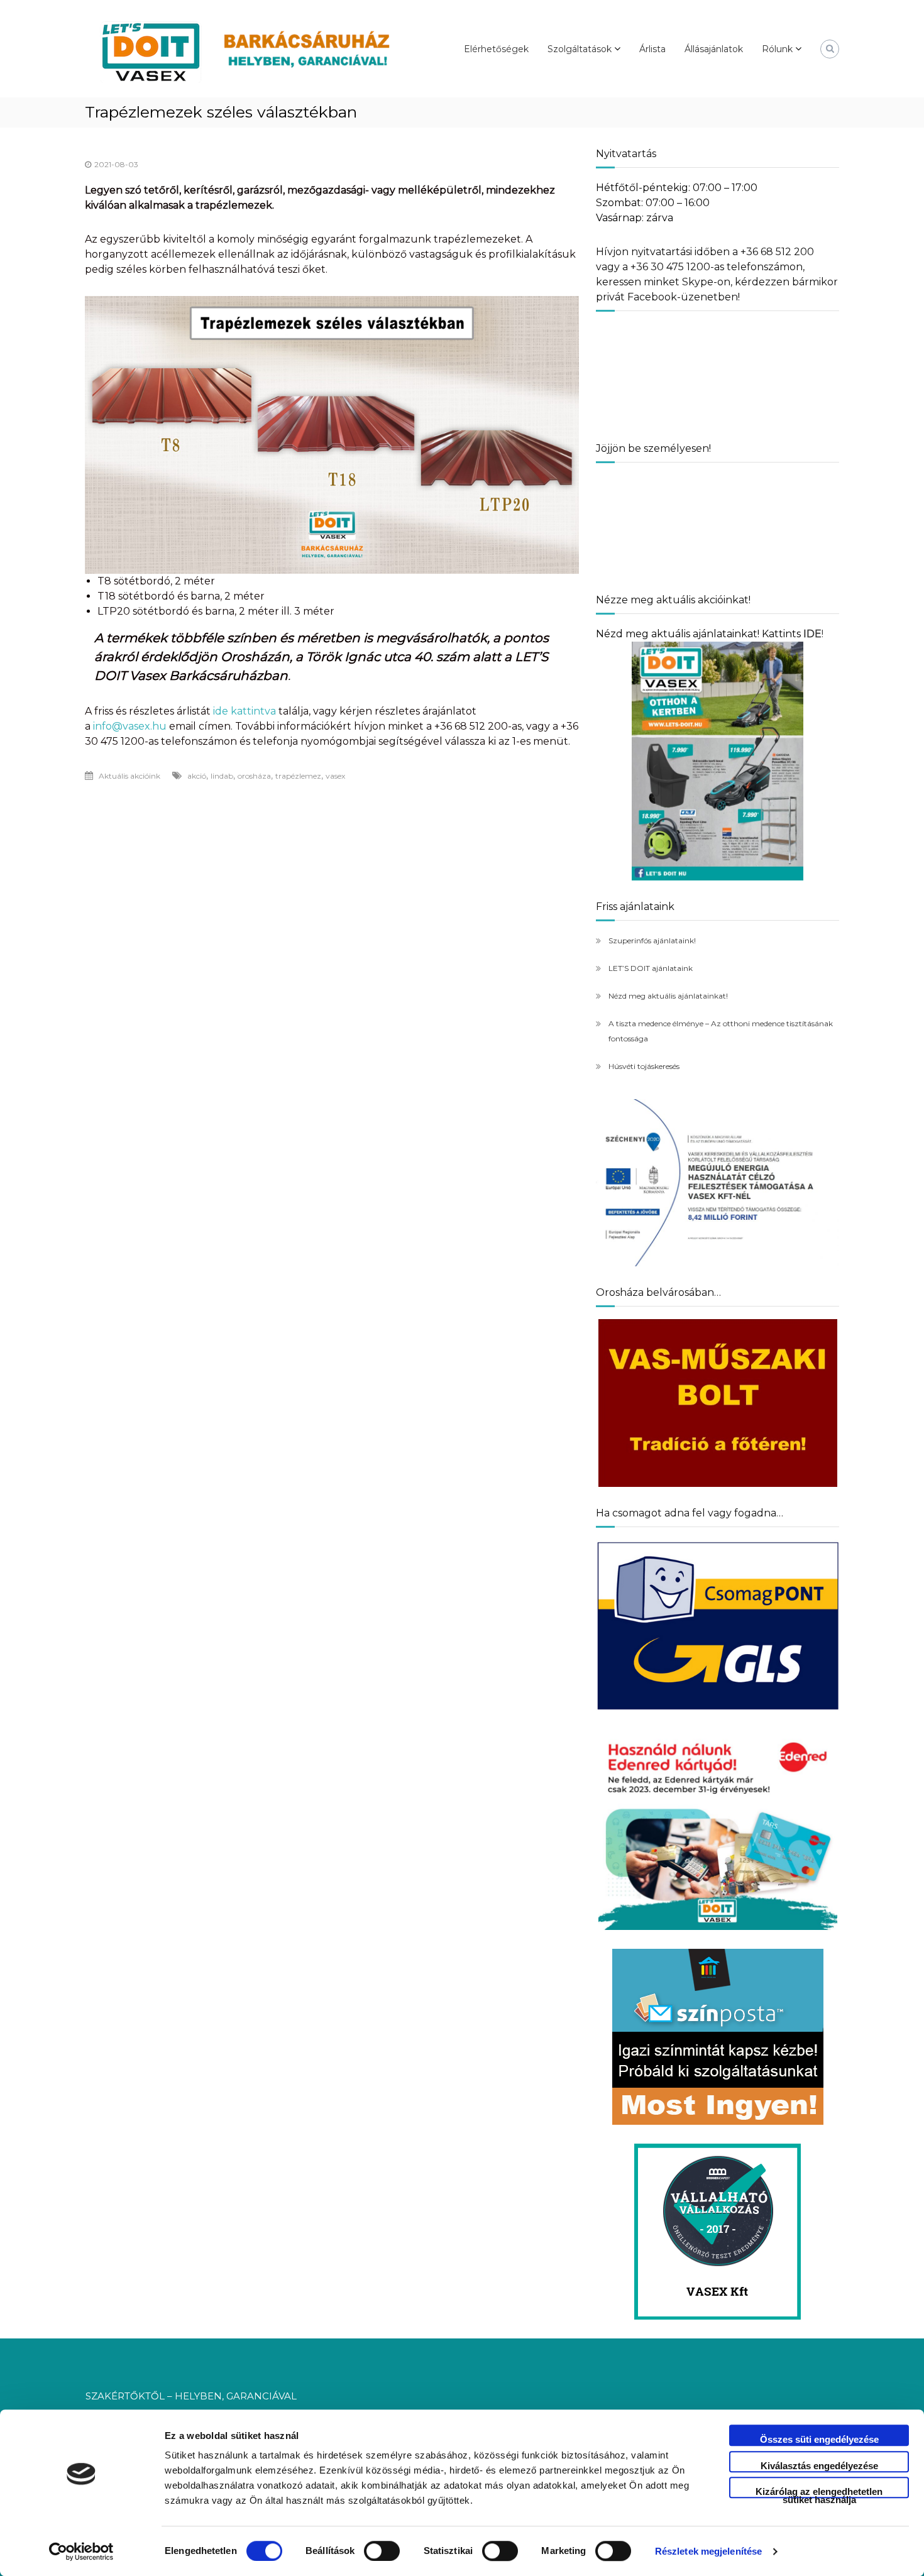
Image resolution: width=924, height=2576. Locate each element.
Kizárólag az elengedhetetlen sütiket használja (819, 2492)
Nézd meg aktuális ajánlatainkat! (668, 996)
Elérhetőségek (496, 49)
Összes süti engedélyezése (819, 2439)
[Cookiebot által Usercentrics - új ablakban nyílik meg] (81, 2551)
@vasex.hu (139, 726)
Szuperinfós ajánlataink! (652, 940)
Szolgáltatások (580, 49)
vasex (335, 776)
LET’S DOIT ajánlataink (651, 968)
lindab (222, 776)
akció (197, 776)
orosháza (254, 776)
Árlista (652, 49)
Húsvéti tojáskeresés (644, 1066)
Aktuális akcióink (129, 776)
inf (99, 726)
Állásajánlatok (714, 49)
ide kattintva (245, 711)
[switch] (382, 2551)
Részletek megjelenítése (708, 2551)
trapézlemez (298, 776)
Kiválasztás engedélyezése (819, 2466)
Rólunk (777, 49)
